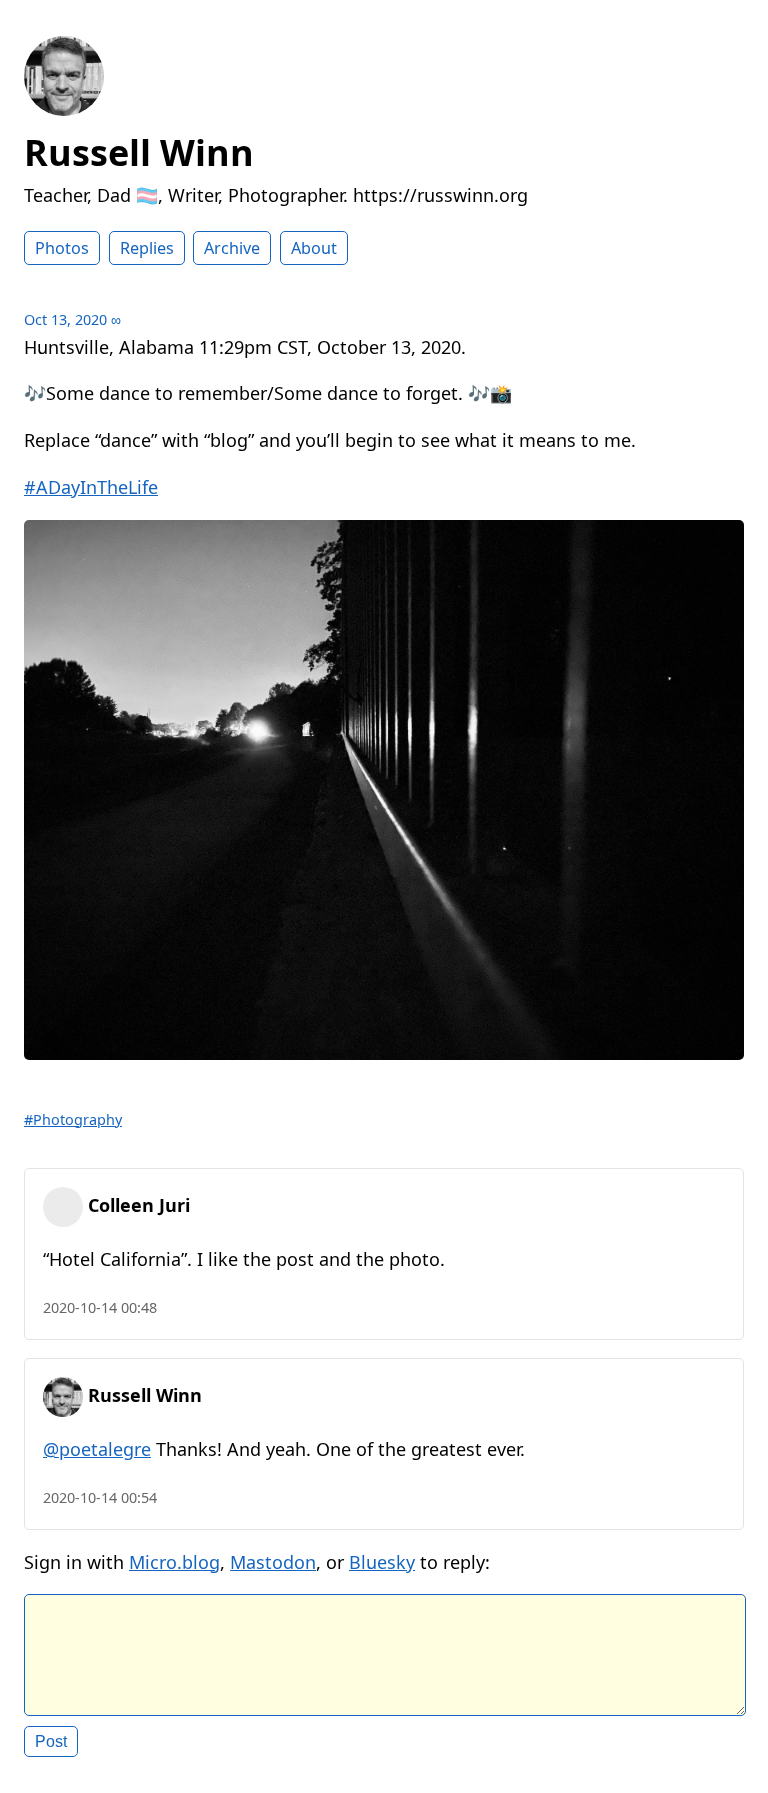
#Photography (73, 1119)
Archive (232, 248)
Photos (62, 248)
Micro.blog (174, 1562)
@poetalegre (97, 1449)
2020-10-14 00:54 (100, 1497)
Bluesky (382, 1562)
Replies (147, 248)
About (314, 248)
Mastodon (273, 1562)
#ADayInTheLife (91, 487)
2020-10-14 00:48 (100, 1307)
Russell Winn (139, 152)
